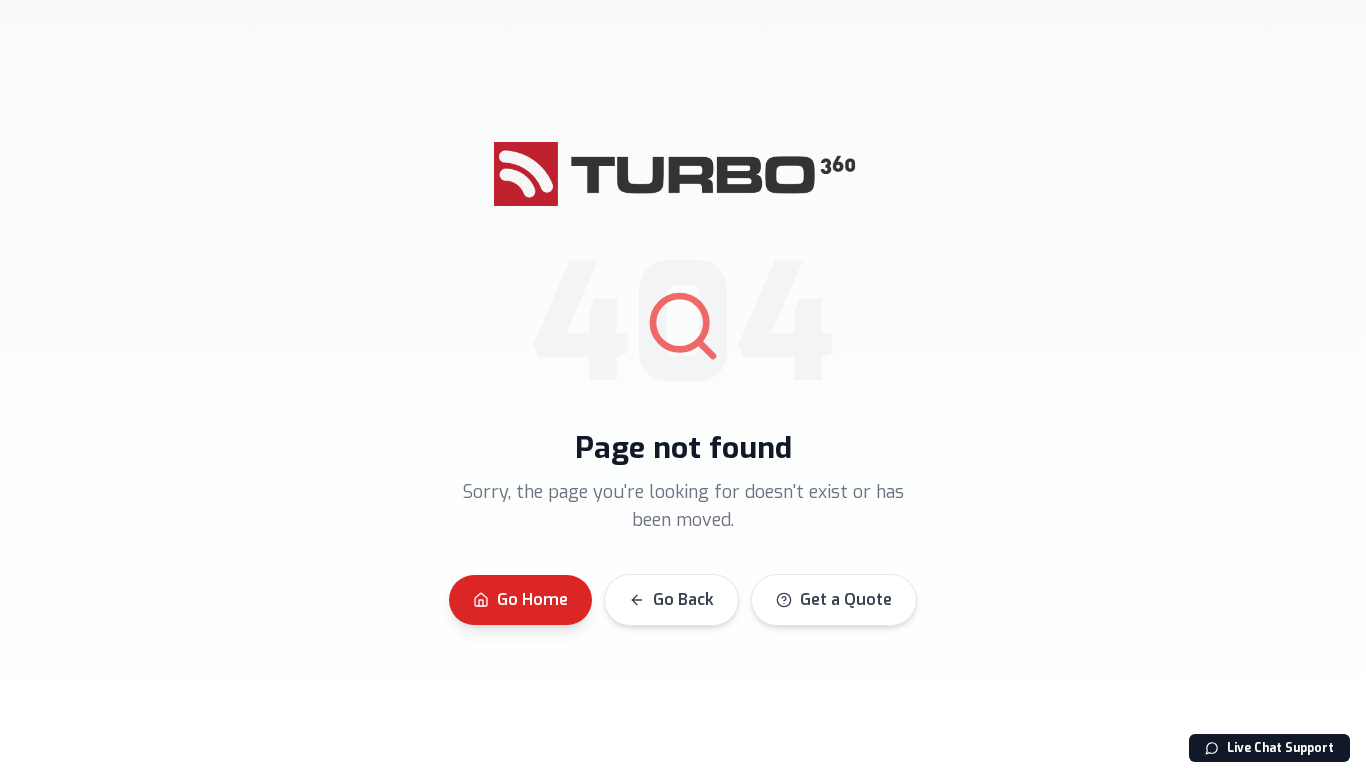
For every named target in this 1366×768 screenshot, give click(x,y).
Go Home (532, 599)
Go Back (683, 599)
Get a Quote (846, 599)
